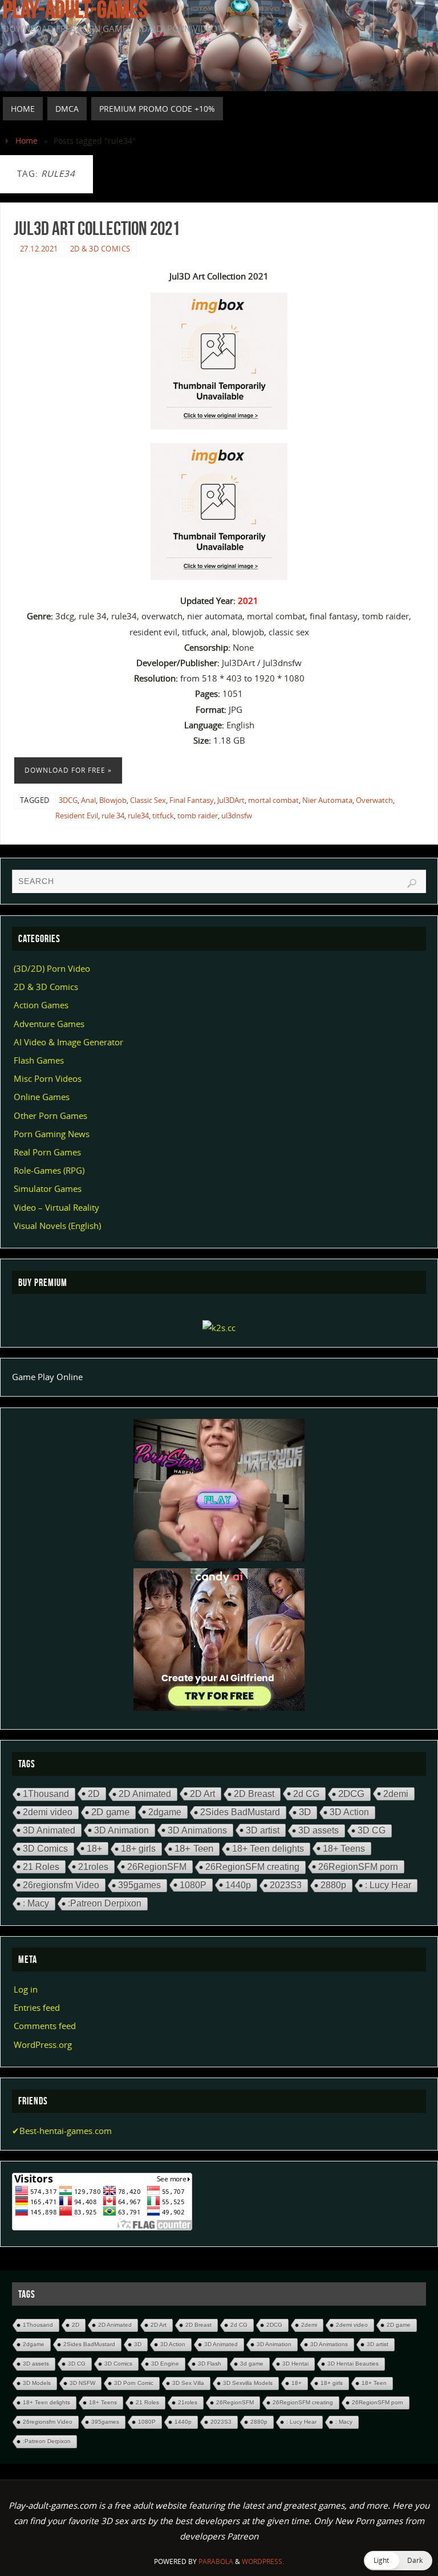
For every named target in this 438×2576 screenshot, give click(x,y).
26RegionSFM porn (358, 1867)
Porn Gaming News (52, 1134)
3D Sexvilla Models (248, 2383)
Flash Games (39, 1060)
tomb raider (198, 816)
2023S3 (286, 1885)
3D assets (319, 1830)
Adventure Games (49, 1024)
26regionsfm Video (61, 1885)
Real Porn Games (47, 1152)
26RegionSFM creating (252, 1867)
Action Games (41, 1005)
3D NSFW (82, 2383)
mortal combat (273, 800)
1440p (238, 1885)
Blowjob (113, 800)
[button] (398, 2561)
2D (94, 1794)
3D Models (37, 2383)
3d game (252, 2364)
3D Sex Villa (188, 2383)
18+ (94, 1848)
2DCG (351, 1794)
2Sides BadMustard (240, 1812)
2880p (333, 1885)
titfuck (163, 816)
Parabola (216, 2561)
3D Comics (45, 1849)
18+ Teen (194, 1849)
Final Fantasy (192, 800)
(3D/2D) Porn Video (52, 968)
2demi (396, 1794)
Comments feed (45, 2026)
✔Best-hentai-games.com (62, 2131)
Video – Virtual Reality (56, 1207)
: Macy (36, 1903)
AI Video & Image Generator (68, 1042)
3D (305, 1812)
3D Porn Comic (134, 2383)
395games (139, 1885)
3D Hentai (295, 2364)
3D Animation (121, 1830)
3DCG (68, 800)
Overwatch (374, 800)
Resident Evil (77, 816)
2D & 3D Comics (100, 249)
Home (27, 141)
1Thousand (46, 1794)
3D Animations (197, 1830)
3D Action (349, 1812)
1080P (193, 1885)
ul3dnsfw (237, 816)
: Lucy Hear (388, 1885)
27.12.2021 (39, 249)
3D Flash (210, 2364)
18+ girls (138, 1849)
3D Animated (49, 1830)
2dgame (165, 1812)
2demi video (48, 1812)
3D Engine (165, 2364)
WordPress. (263, 2561)
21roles (93, 1867)
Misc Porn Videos (48, 1078)
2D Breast (254, 1794)
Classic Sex (148, 800)
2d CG (306, 1794)
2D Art (202, 1794)
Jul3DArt (231, 800)
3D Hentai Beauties (353, 2364)
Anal (88, 800)
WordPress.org (43, 2044)
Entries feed (37, 2007)
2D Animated (145, 1794)
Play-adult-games (75, 9)
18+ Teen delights (268, 1849)
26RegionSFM (157, 1867)
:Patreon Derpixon (105, 1903)
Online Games (42, 1097)
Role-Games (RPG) (49, 1170)
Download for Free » (68, 770)
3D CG (372, 1830)
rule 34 (113, 816)
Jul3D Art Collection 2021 (97, 228)
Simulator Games (48, 1188)
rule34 (138, 816)
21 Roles (41, 1867)
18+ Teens (344, 1848)
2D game (110, 1812)
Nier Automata (327, 800)
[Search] (412, 883)
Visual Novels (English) (57, 1226)
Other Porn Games (50, 1115)
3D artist (263, 1830)
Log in (26, 1989)
